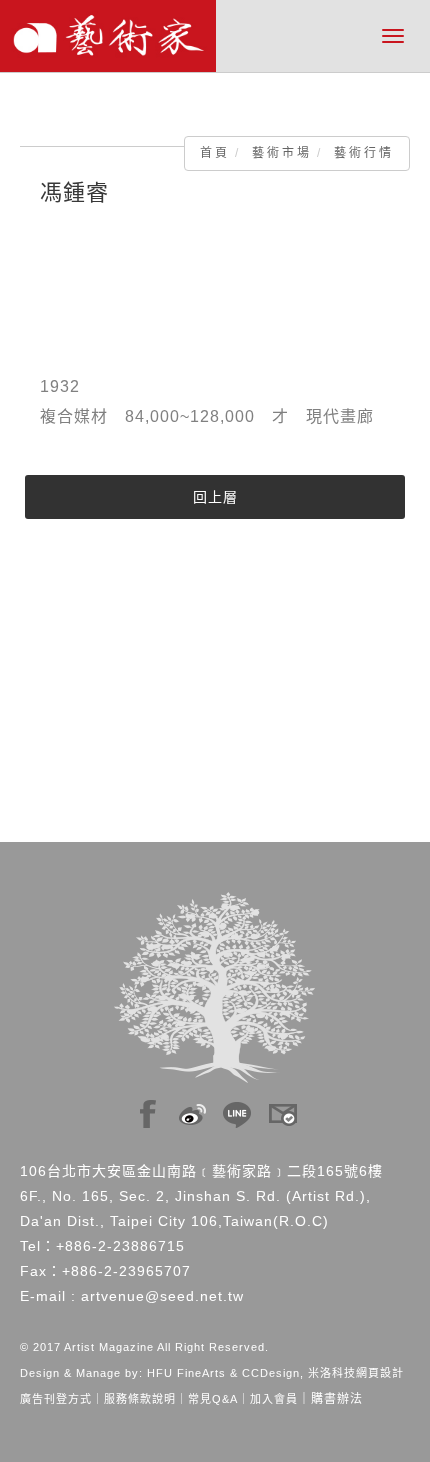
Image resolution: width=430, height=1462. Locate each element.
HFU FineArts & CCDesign (223, 1373)
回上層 (215, 497)
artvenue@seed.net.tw (162, 1296)
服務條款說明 (140, 1399)
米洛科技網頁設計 (356, 1373)
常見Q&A (213, 1399)
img (148, 1109)
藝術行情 (364, 153)
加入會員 (274, 1399)
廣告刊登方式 (56, 1399)
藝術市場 (282, 153)
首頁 (215, 153)
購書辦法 (337, 1399)
